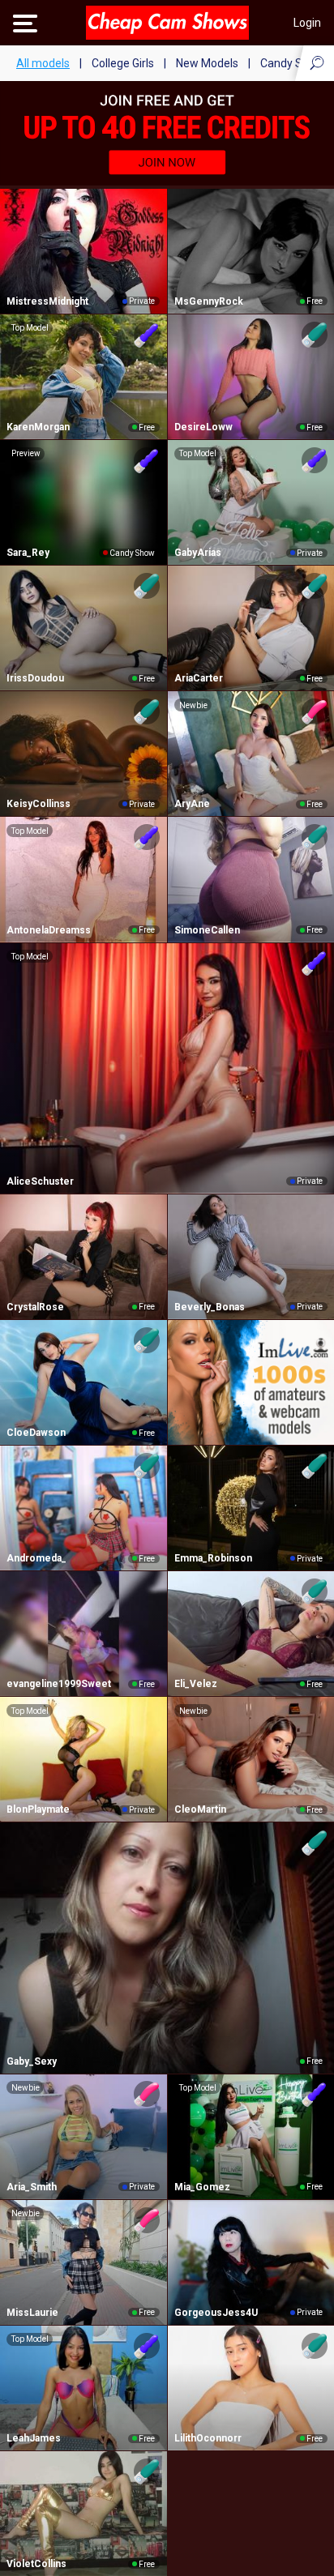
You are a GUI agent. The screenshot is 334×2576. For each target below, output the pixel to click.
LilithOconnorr (208, 2438)
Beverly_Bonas (210, 1307)
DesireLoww (203, 427)
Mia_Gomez (202, 2187)
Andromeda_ (36, 1558)
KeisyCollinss (39, 804)
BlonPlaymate (38, 1809)
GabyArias (198, 553)
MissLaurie (32, 2313)
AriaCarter (199, 678)
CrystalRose (35, 1307)
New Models (207, 63)
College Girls (123, 63)
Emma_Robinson (213, 1558)
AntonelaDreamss (49, 930)
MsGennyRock (209, 301)
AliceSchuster (40, 1181)
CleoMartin (200, 1809)
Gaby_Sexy (32, 2061)
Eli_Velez (196, 1684)
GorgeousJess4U (216, 2313)
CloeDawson (36, 1433)
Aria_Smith (32, 2187)
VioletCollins (36, 2564)
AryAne (192, 804)
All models (43, 63)
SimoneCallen (207, 930)
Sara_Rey (28, 553)
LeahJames (34, 2438)
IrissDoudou (35, 678)
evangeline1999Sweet (59, 1684)
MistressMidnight (47, 301)
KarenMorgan (38, 427)
